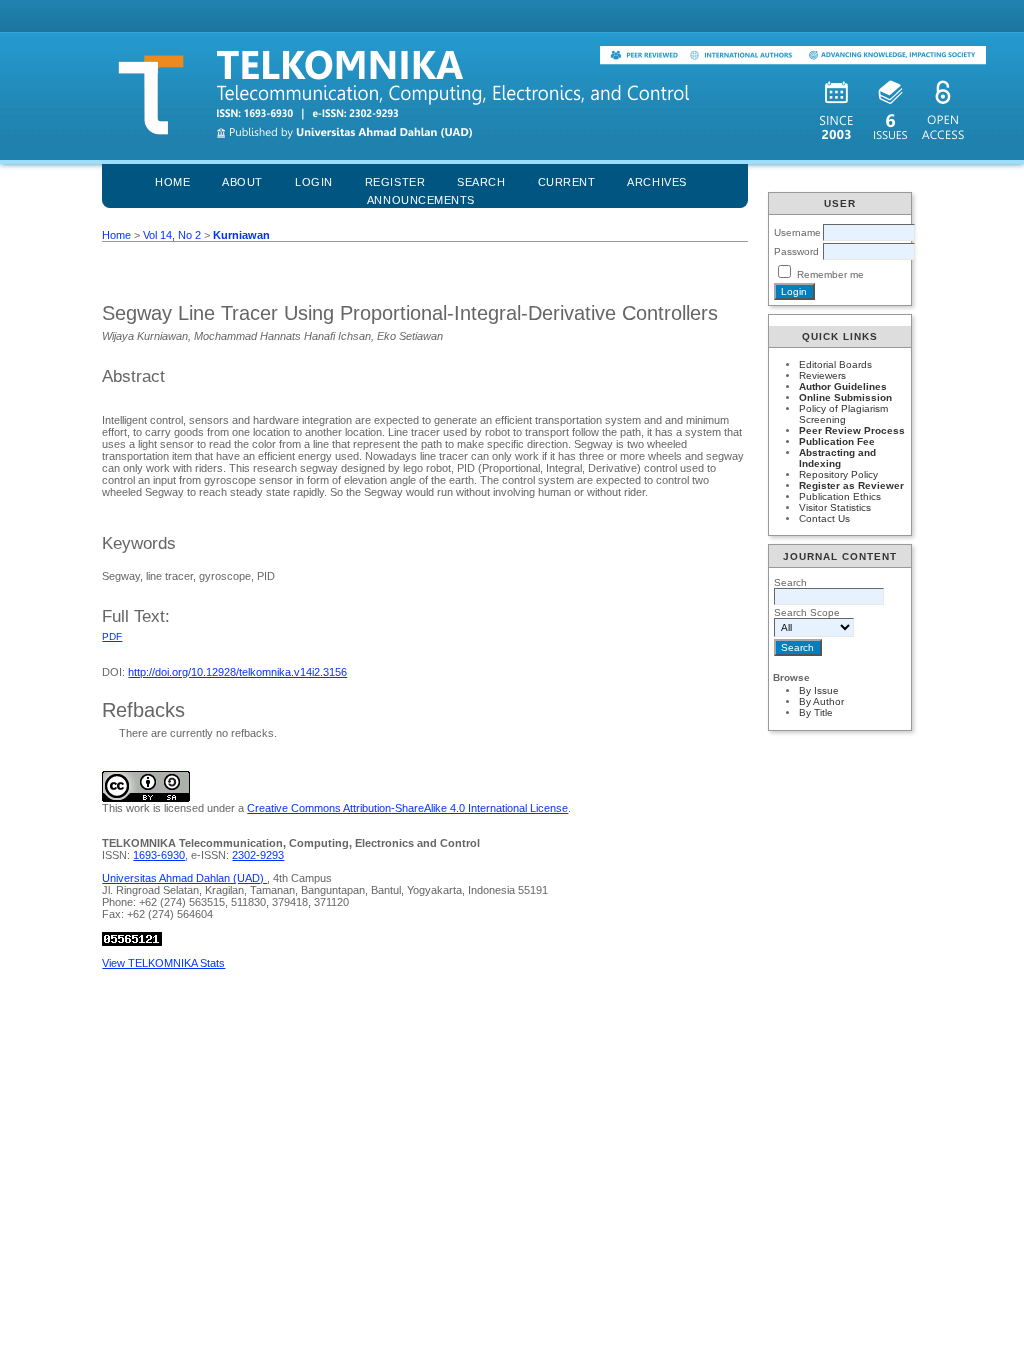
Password (796, 251)
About (242, 182)
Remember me (830, 274)
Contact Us (824, 518)
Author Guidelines (843, 386)
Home (172, 182)
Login (314, 182)
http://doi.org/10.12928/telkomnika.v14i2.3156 (237, 672)
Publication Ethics (840, 496)
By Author (821, 701)
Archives (656, 182)
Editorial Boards (835, 364)
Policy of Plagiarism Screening (843, 414)
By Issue (819, 690)
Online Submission (845, 397)
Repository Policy (838, 474)
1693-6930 (159, 855)
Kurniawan (241, 235)
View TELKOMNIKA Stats (163, 963)
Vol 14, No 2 (172, 235)
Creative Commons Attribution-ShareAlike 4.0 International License (407, 808)
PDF (112, 636)
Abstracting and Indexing (837, 458)
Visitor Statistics (835, 507)
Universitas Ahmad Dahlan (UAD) (184, 878)
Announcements (421, 200)
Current (567, 182)
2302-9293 (258, 855)
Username (797, 232)
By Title (816, 712)
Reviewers (822, 375)
